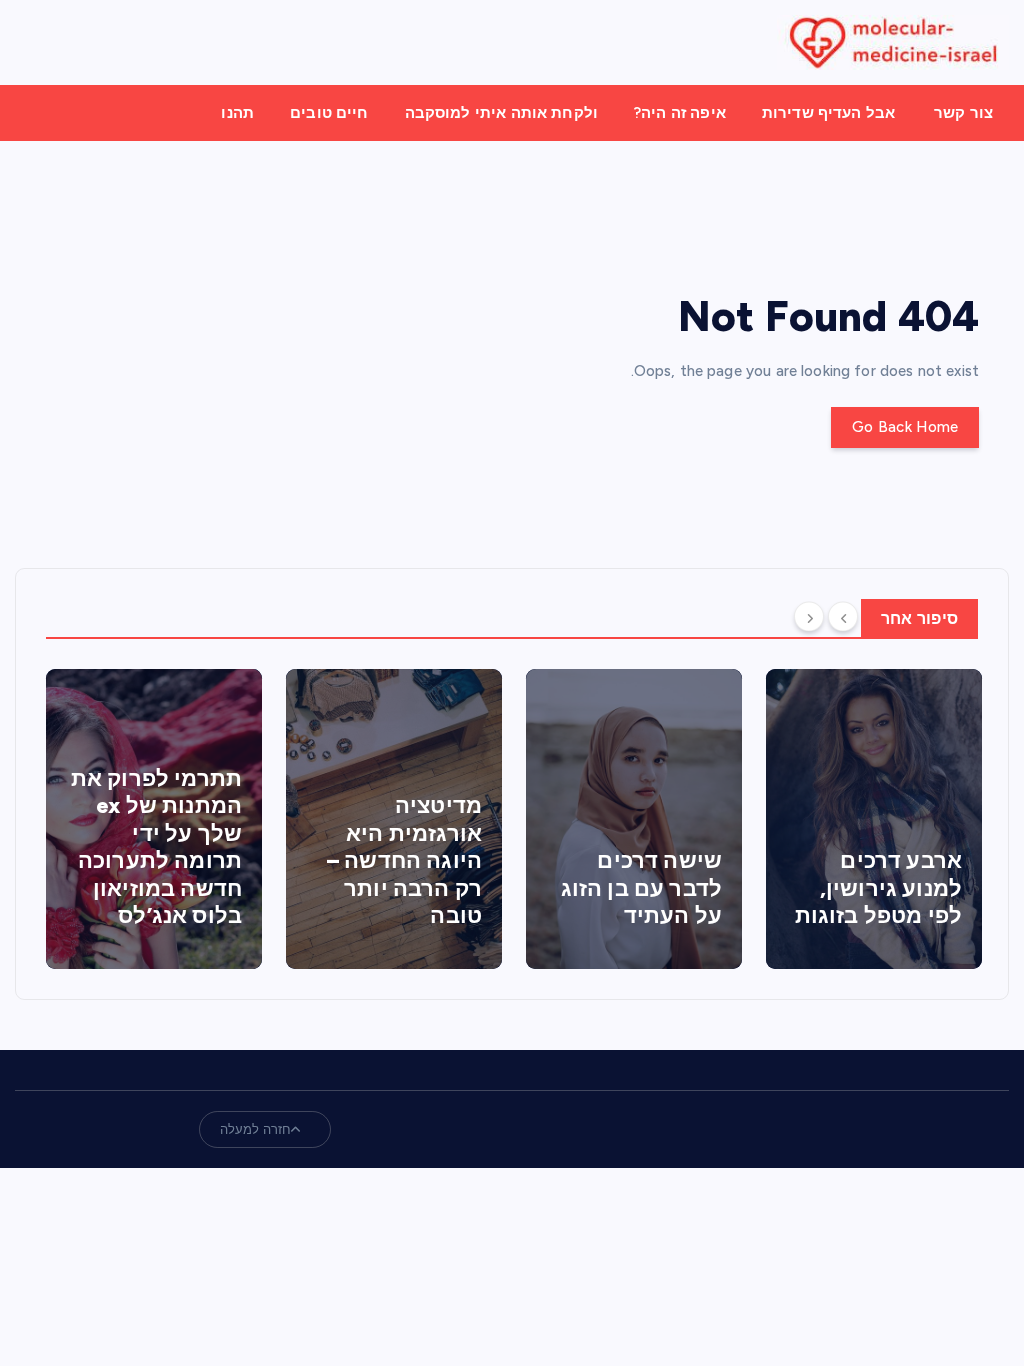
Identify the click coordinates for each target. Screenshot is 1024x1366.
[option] (154, 819)
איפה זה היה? (680, 113)
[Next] (809, 617)
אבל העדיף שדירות (828, 113)
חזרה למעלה (256, 1129)
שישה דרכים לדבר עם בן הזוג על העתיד (641, 888)
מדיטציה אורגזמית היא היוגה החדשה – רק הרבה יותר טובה (404, 860)
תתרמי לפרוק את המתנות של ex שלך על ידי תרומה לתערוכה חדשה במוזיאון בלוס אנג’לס (156, 847)
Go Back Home (905, 427)
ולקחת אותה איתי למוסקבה (501, 113)
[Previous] (843, 617)
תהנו (237, 113)
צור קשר (963, 113)
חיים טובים (329, 113)
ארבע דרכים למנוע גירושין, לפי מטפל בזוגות (878, 888)
